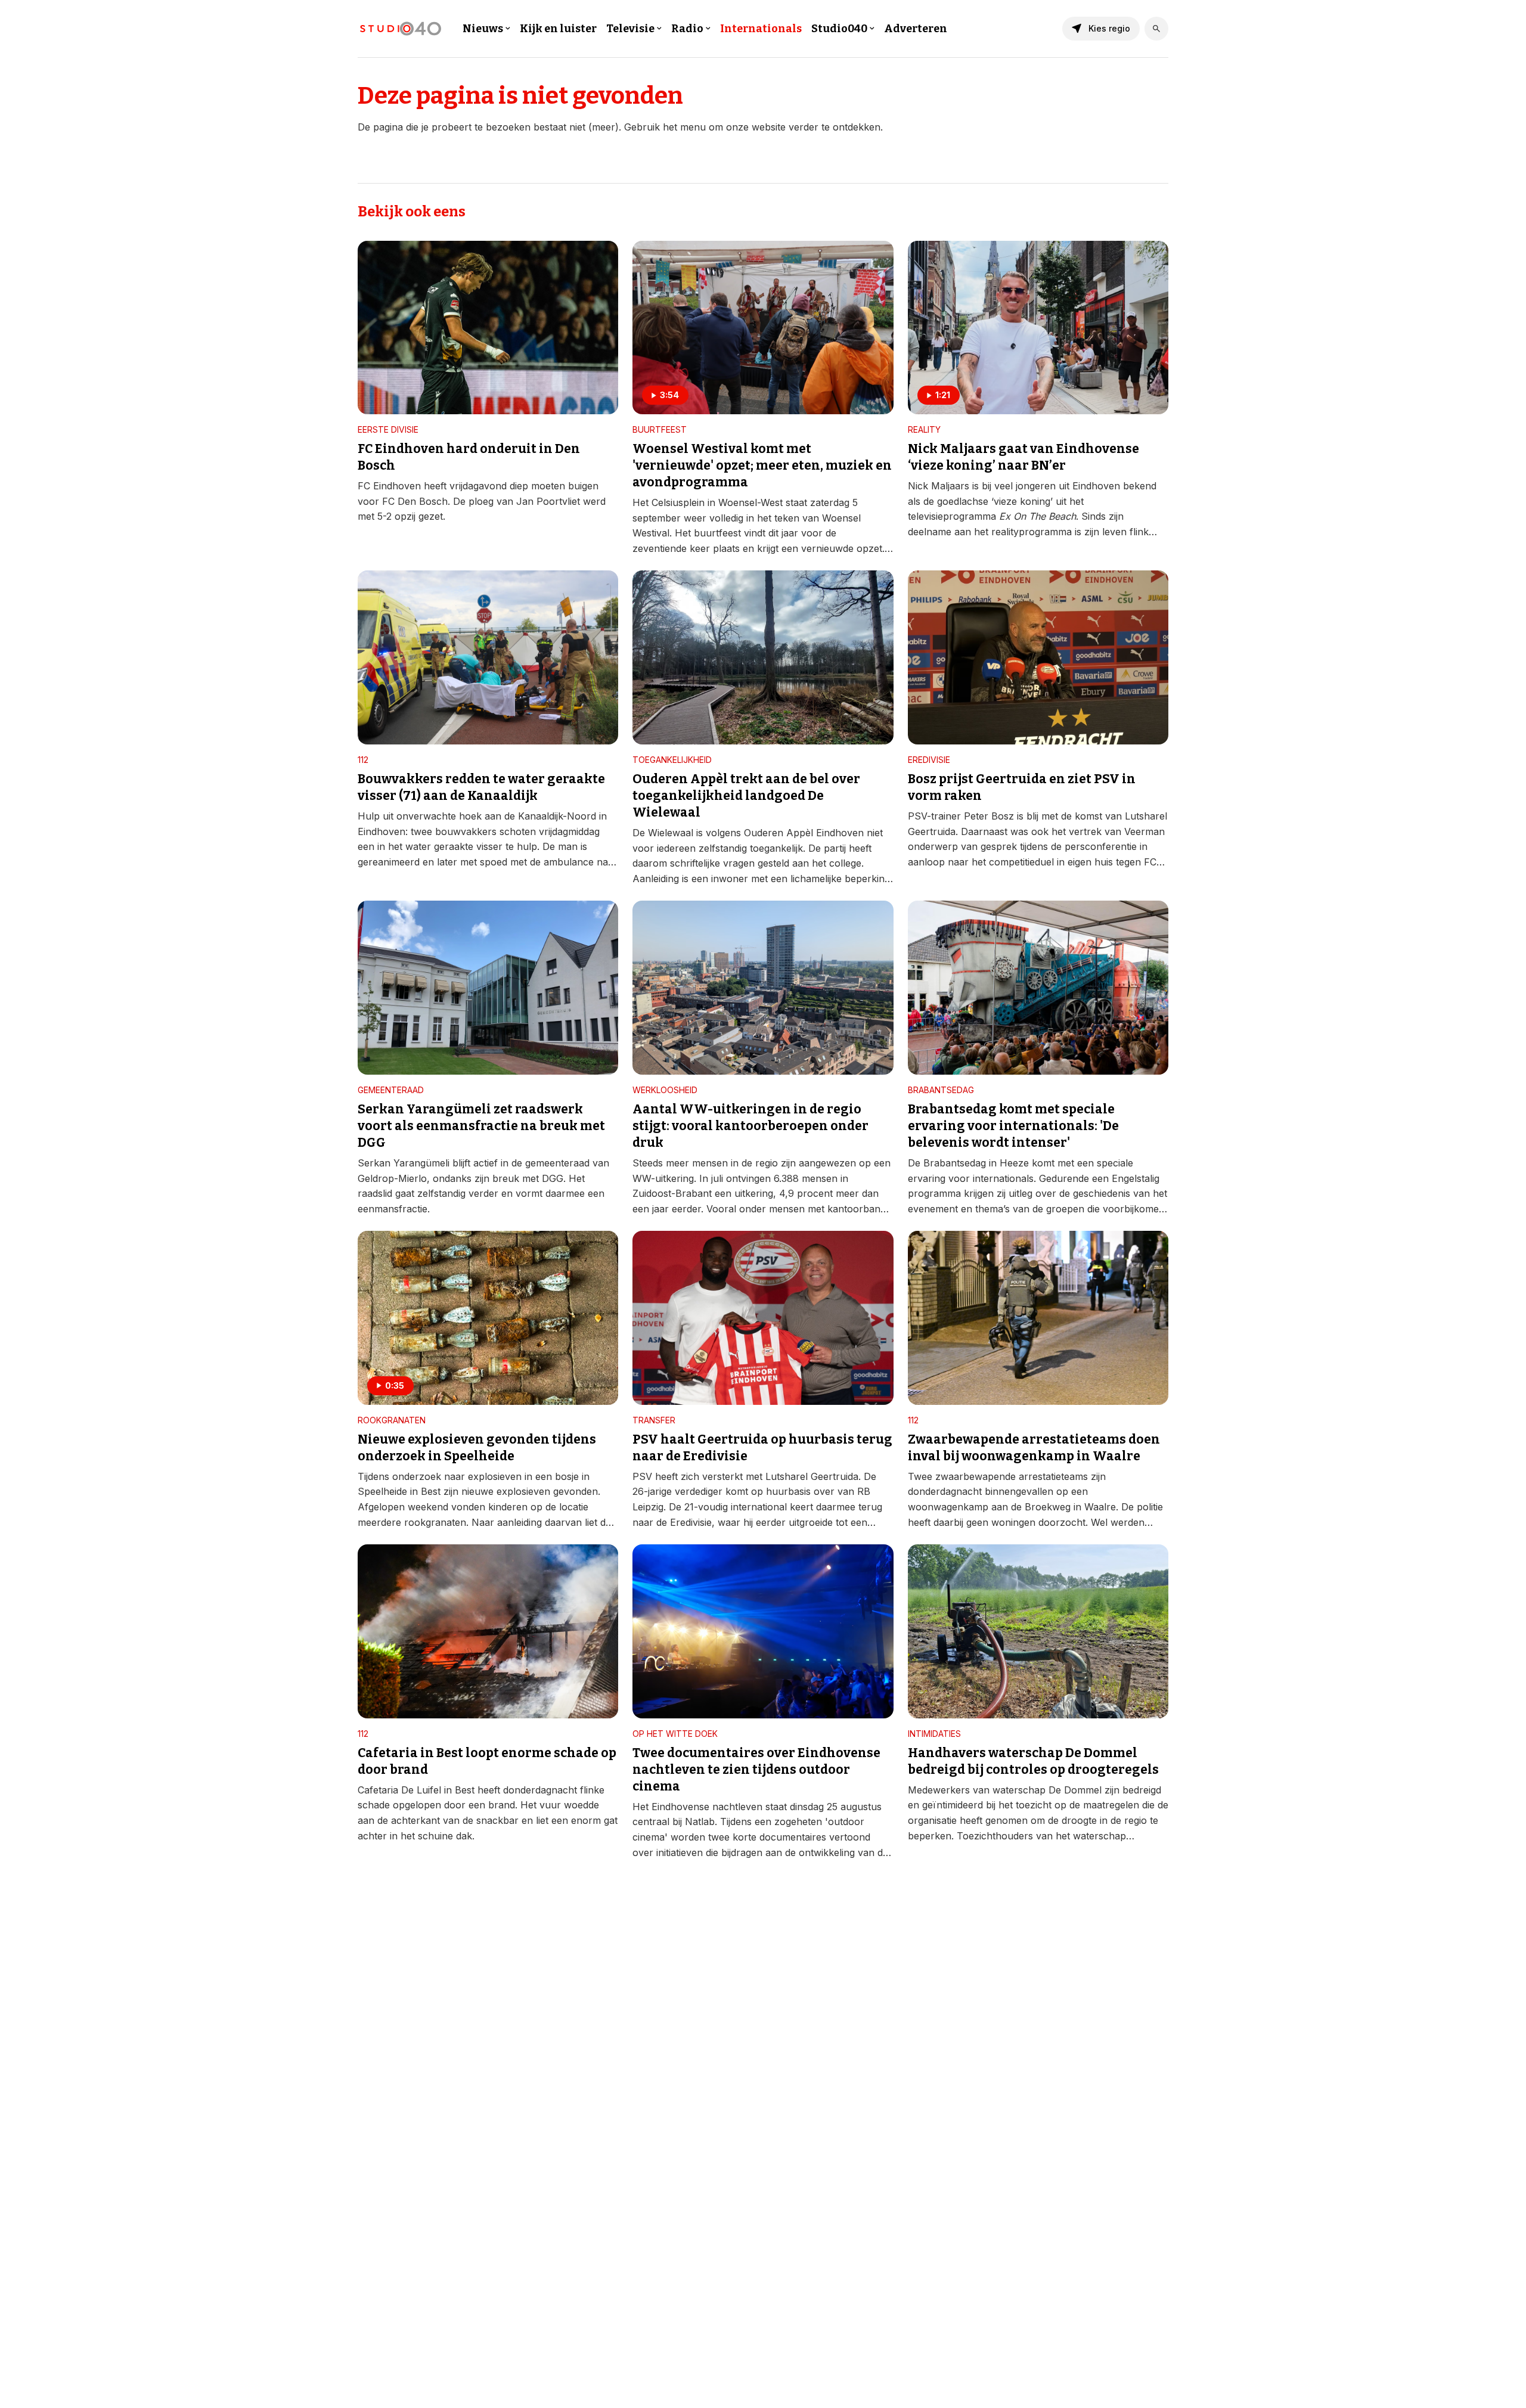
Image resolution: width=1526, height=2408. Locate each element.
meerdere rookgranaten (412, 1522)
